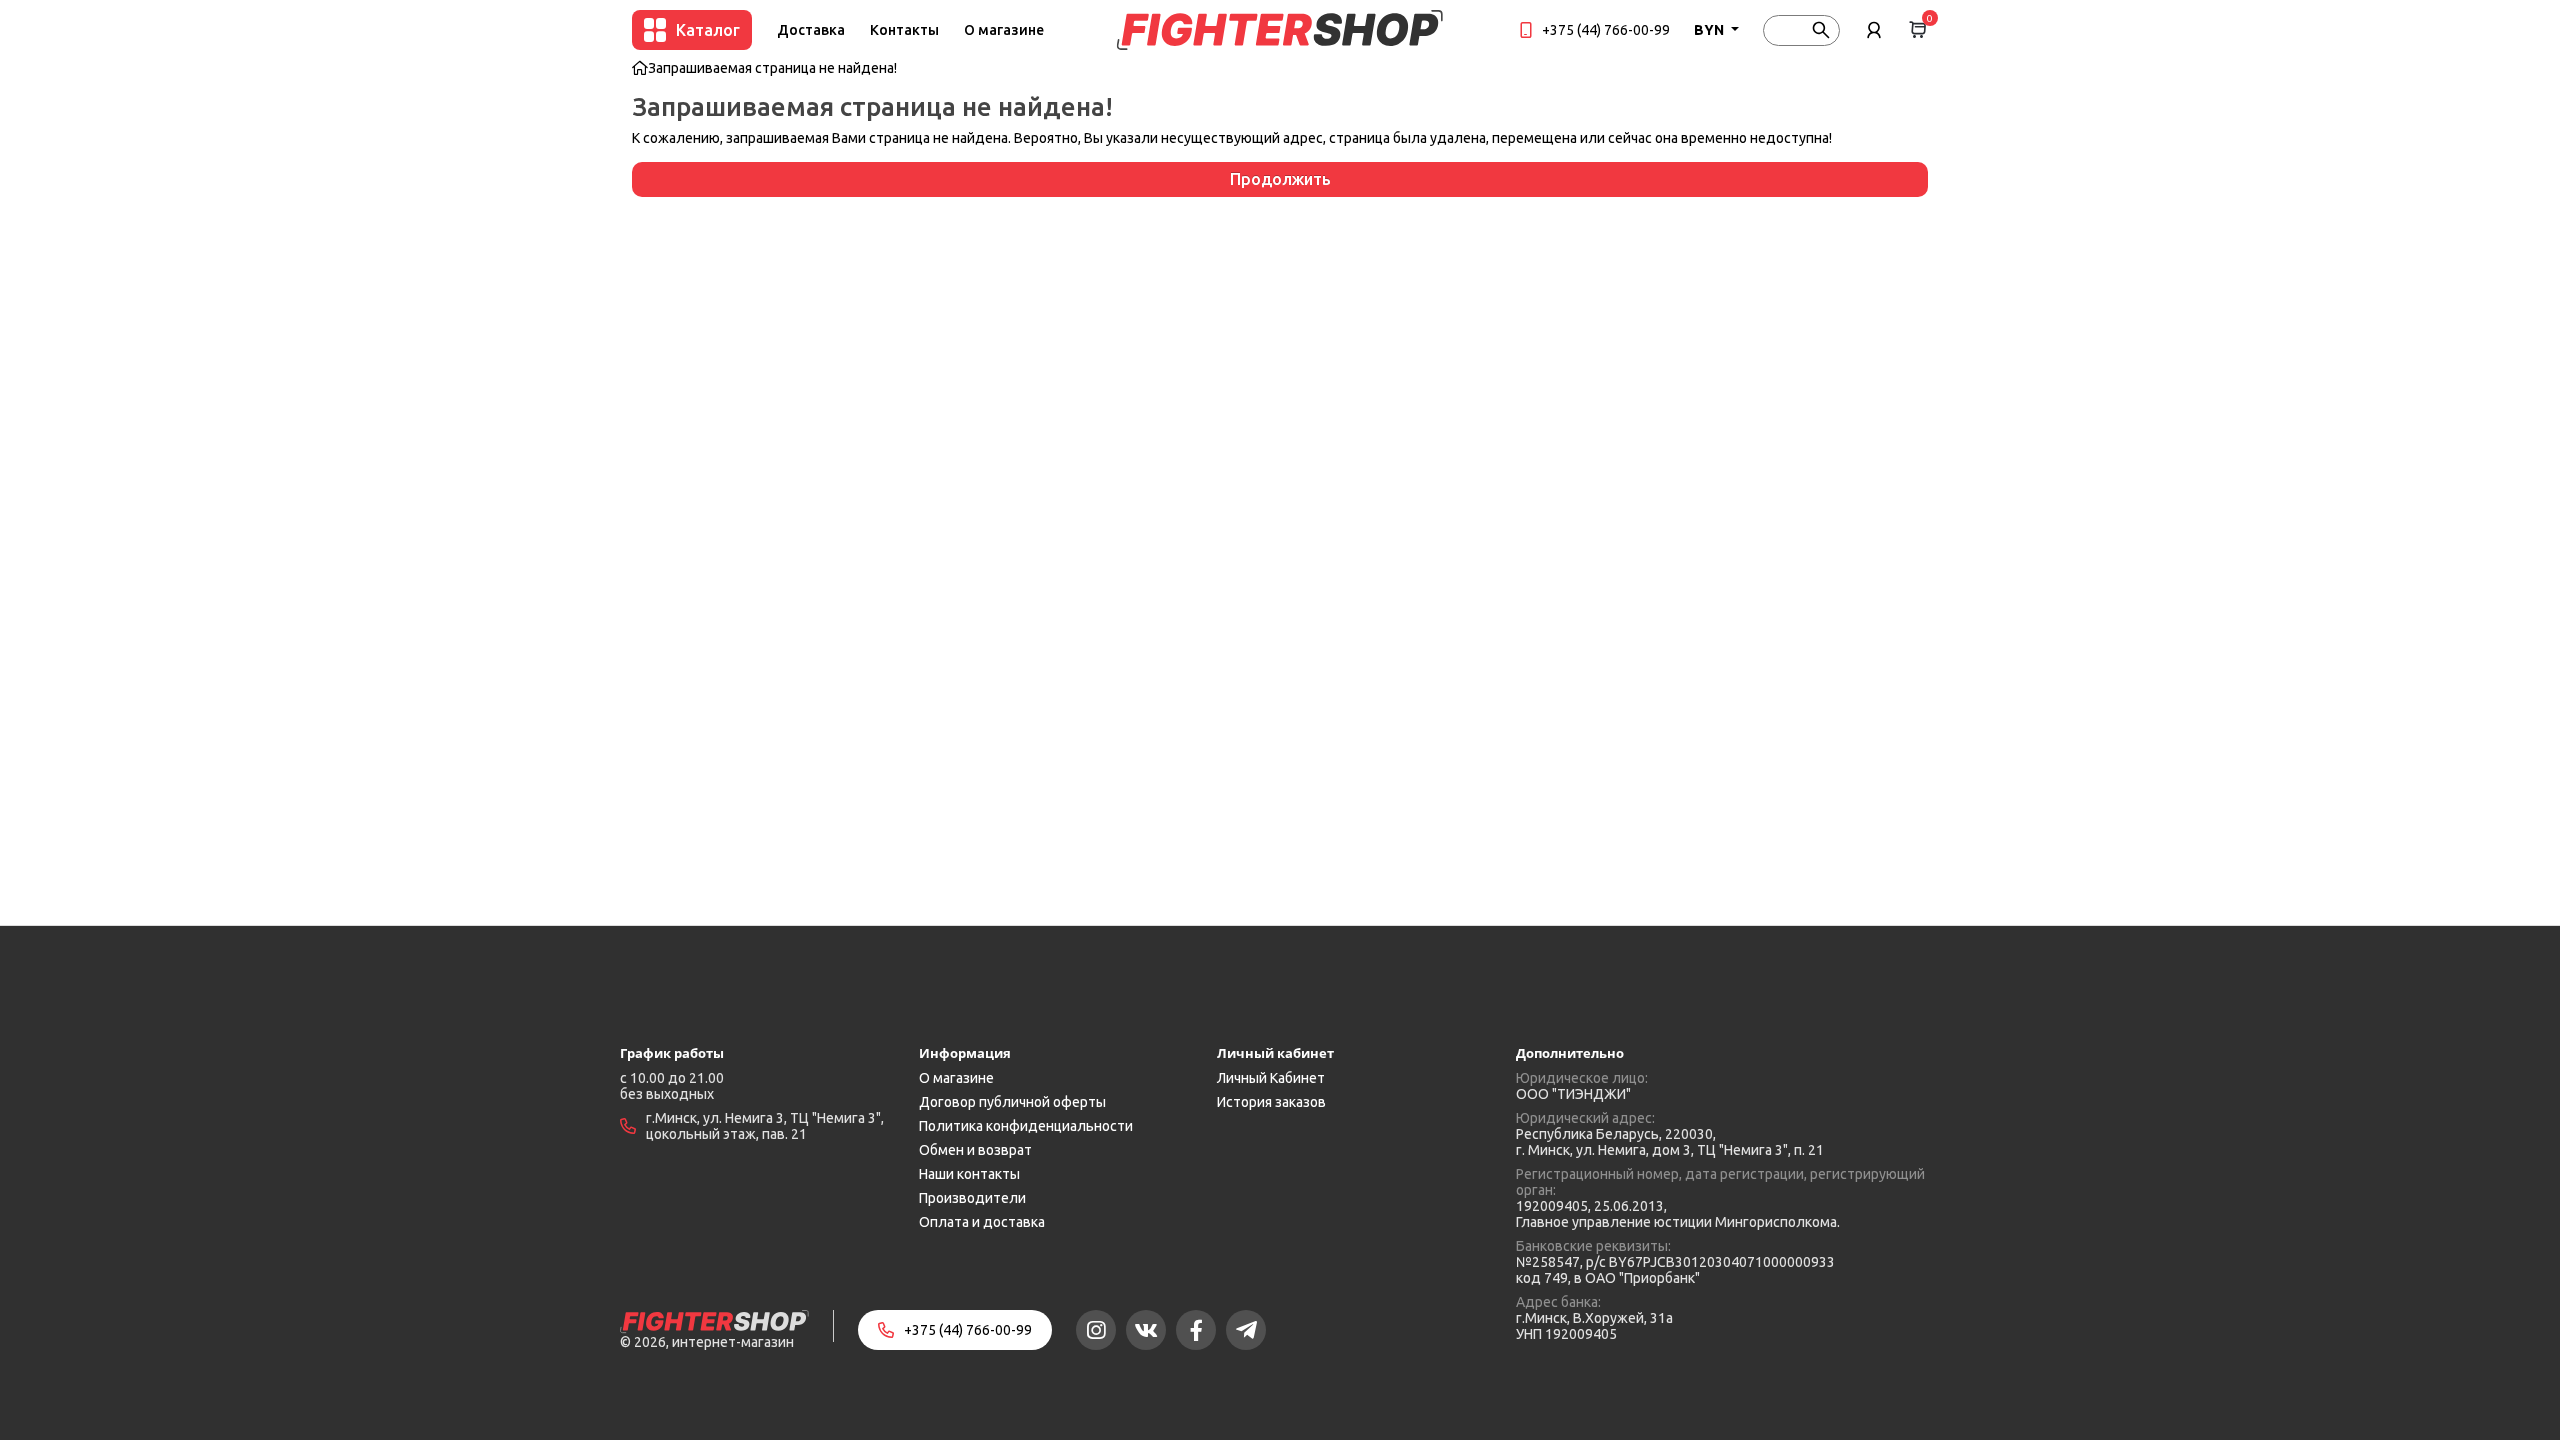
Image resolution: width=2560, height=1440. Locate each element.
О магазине (1004, 30)
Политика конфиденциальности (1026, 1126)
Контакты (904, 30)
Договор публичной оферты (1012, 1102)
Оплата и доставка (982, 1222)
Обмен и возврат (975, 1150)
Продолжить (1280, 179)
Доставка (811, 30)
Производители (972, 1198)
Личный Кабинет (1271, 1078)
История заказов (1271, 1102)
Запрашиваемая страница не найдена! (772, 68)
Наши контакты (969, 1174)
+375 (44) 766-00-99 (1606, 30)
